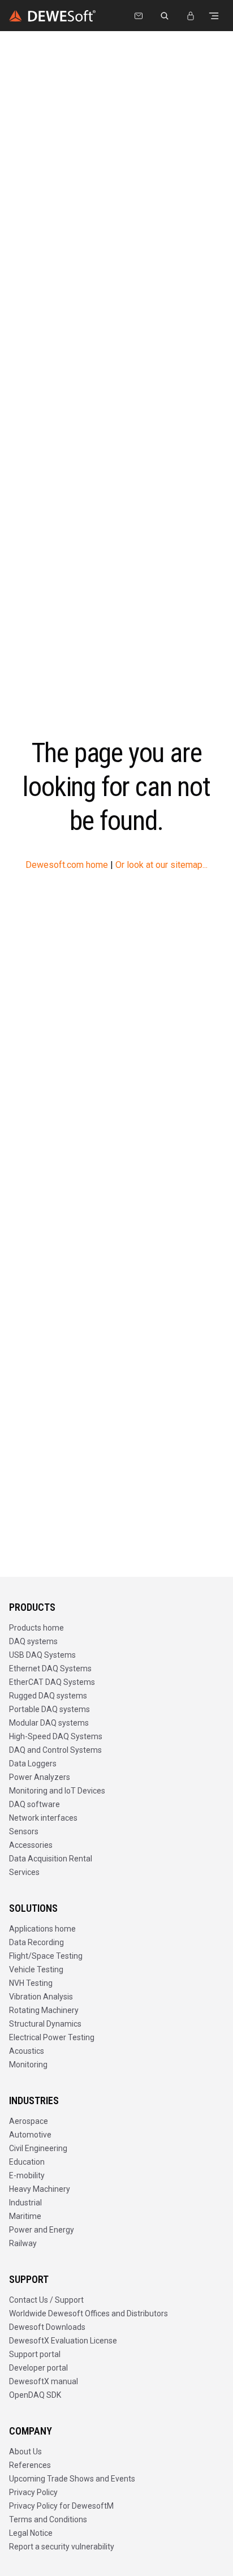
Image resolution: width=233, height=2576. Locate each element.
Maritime (25, 2216)
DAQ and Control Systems (55, 1750)
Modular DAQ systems (49, 1723)
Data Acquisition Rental (51, 1859)
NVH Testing (31, 1983)
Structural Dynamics (45, 2024)
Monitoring (28, 2065)
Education (27, 2162)
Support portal (35, 2354)
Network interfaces (43, 1818)
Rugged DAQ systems (48, 1696)
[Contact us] (139, 16)
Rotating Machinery (44, 2010)
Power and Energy (42, 2230)
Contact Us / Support (46, 2300)
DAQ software (34, 1804)
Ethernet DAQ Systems (50, 1668)
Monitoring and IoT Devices (57, 1791)
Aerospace (29, 2121)
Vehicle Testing (36, 1969)
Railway (23, 2243)
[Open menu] (214, 16)
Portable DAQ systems (49, 1709)
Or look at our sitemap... (161, 865)
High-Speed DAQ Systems (56, 1736)
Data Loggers (33, 1764)
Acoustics (27, 2051)
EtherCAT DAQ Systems (52, 1682)
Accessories (31, 1845)
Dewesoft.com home (67, 865)
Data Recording (36, 1942)
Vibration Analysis (41, 1997)
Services (24, 1872)
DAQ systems (33, 1641)
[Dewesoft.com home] (52, 16)
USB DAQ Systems (42, 1655)
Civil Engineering (38, 2148)
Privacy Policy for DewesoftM (61, 2506)
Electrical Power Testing (52, 2037)
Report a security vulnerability (62, 2547)
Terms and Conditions (48, 2519)
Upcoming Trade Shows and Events (72, 2479)
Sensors (24, 1831)
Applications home (42, 1929)
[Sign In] (191, 16)
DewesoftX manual (44, 2381)
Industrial (25, 2203)
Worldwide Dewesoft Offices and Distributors (89, 2313)
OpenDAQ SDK (35, 2395)
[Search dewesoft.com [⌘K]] (165, 16)
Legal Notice (31, 2533)
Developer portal (38, 2368)
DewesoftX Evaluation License (63, 2341)
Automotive (30, 2135)
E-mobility (27, 2175)
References (30, 2465)
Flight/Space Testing (46, 1956)
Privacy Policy (33, 2492)
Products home (36, 1628)
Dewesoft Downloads (47, 2327)
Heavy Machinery (40, 2189)
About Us (25, 2452)
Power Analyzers (40, 1777)
